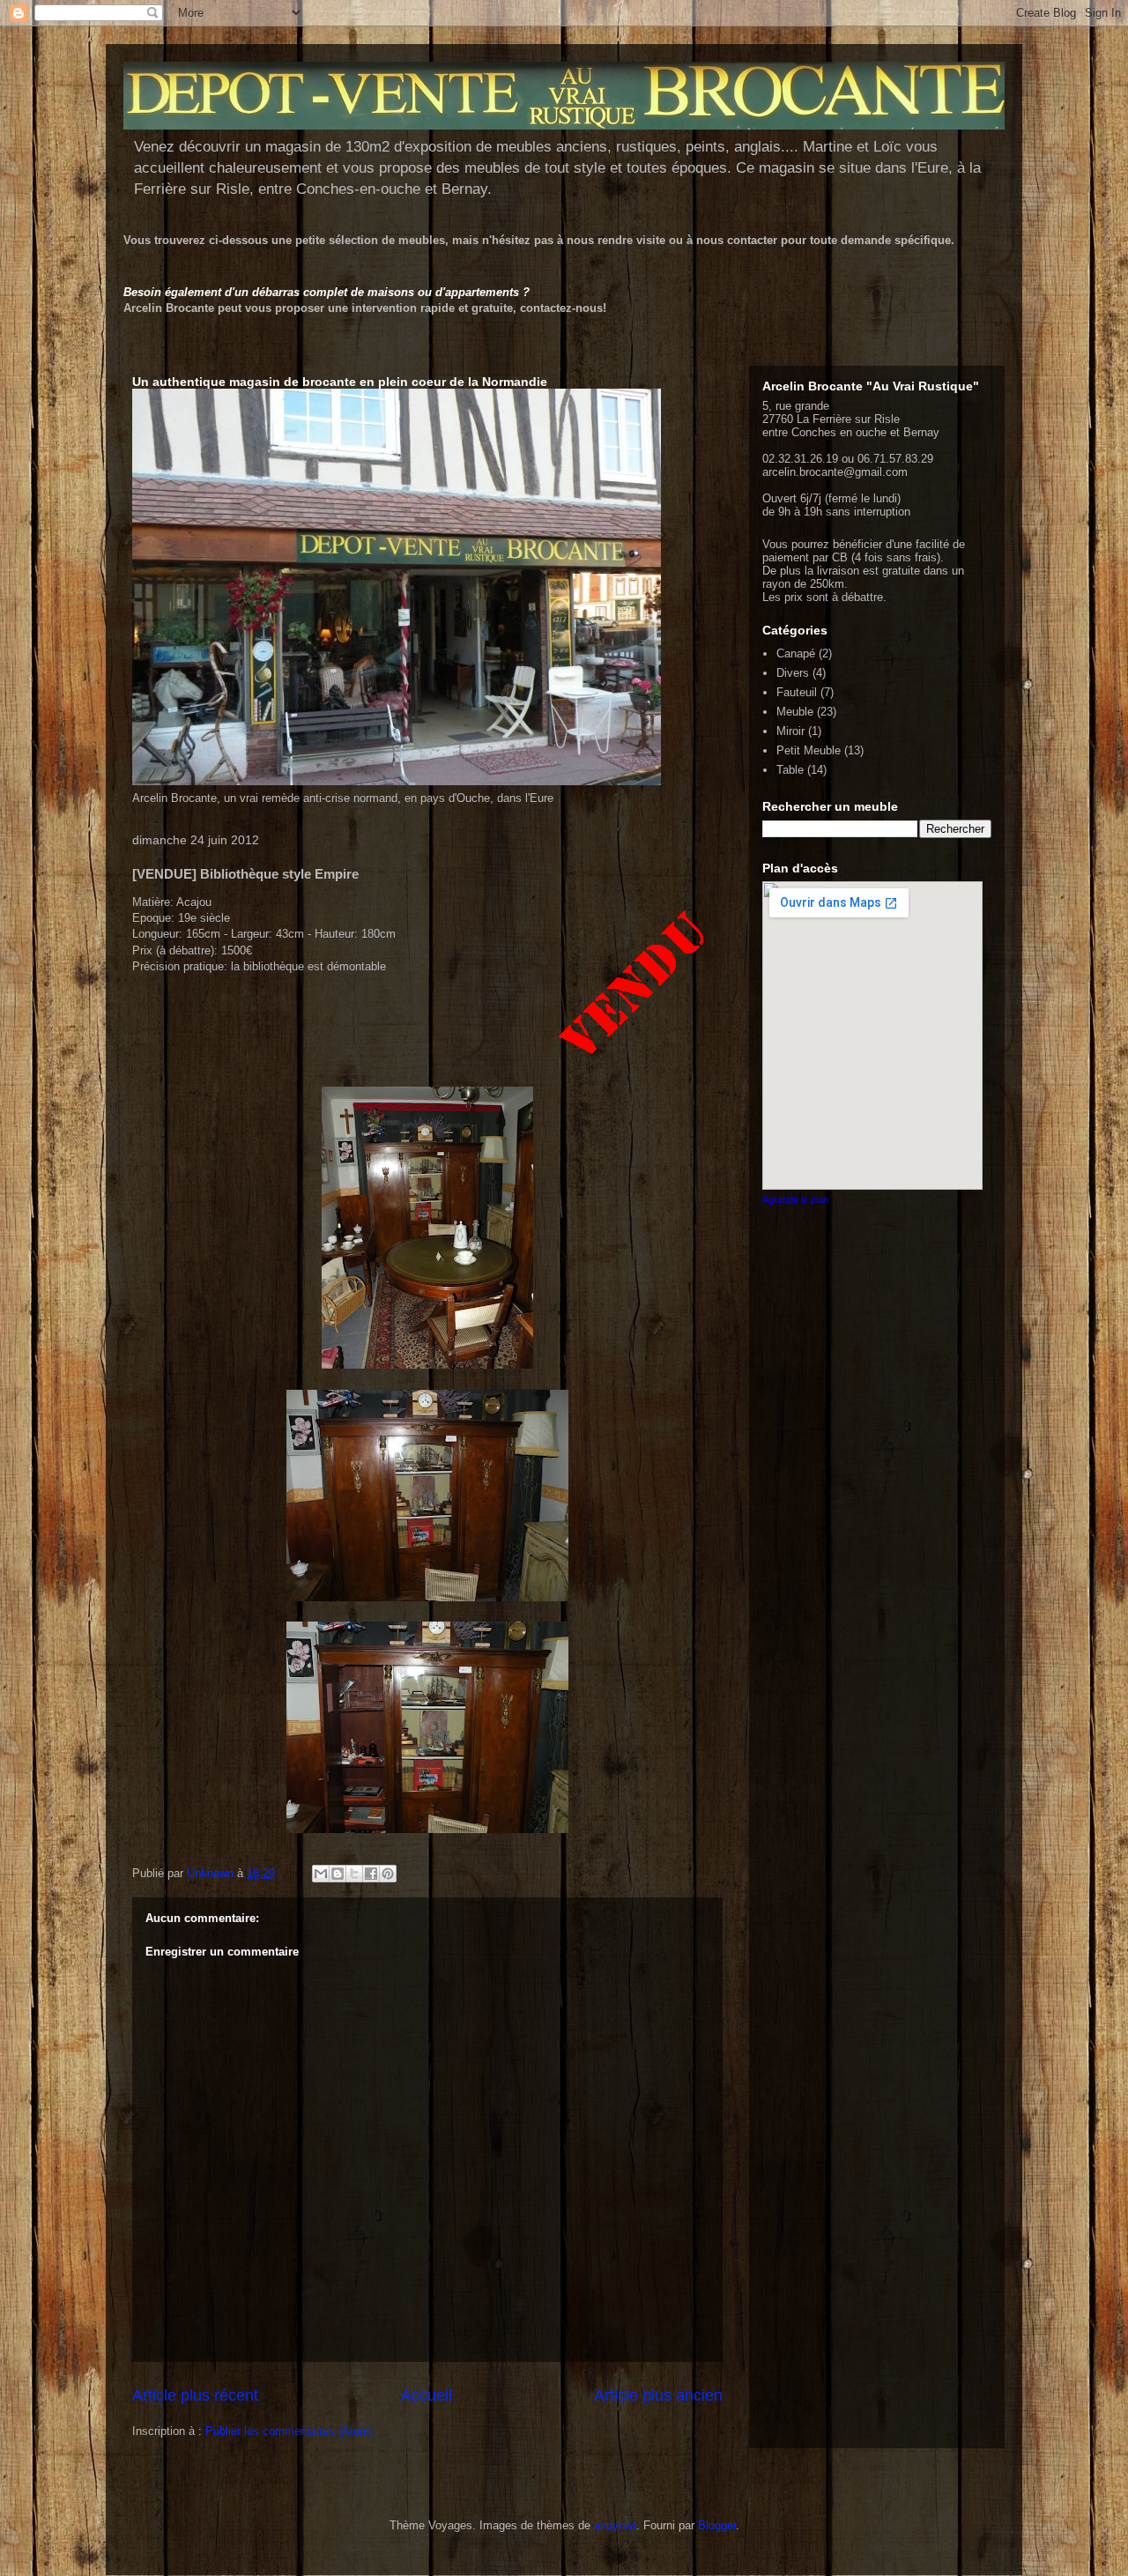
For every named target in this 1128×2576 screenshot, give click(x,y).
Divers (793, 673)
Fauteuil (797, 692)
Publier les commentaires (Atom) (289, 2431)
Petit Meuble (809, 750)
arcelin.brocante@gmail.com (835, 472)
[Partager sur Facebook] (371, 1874)
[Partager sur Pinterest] (388, 1874)
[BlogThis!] (338, 1874)
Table (790, 770)
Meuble (795, 712)
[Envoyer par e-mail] (321, 1874)
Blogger (717, 2525)
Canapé (796, 653)
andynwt (615, 2525)
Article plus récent (195, 2395)
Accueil (427, 2395)
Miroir (790, 731)
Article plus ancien (658, 2395)
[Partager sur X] (354, 1874)
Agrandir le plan (795, 1199)
